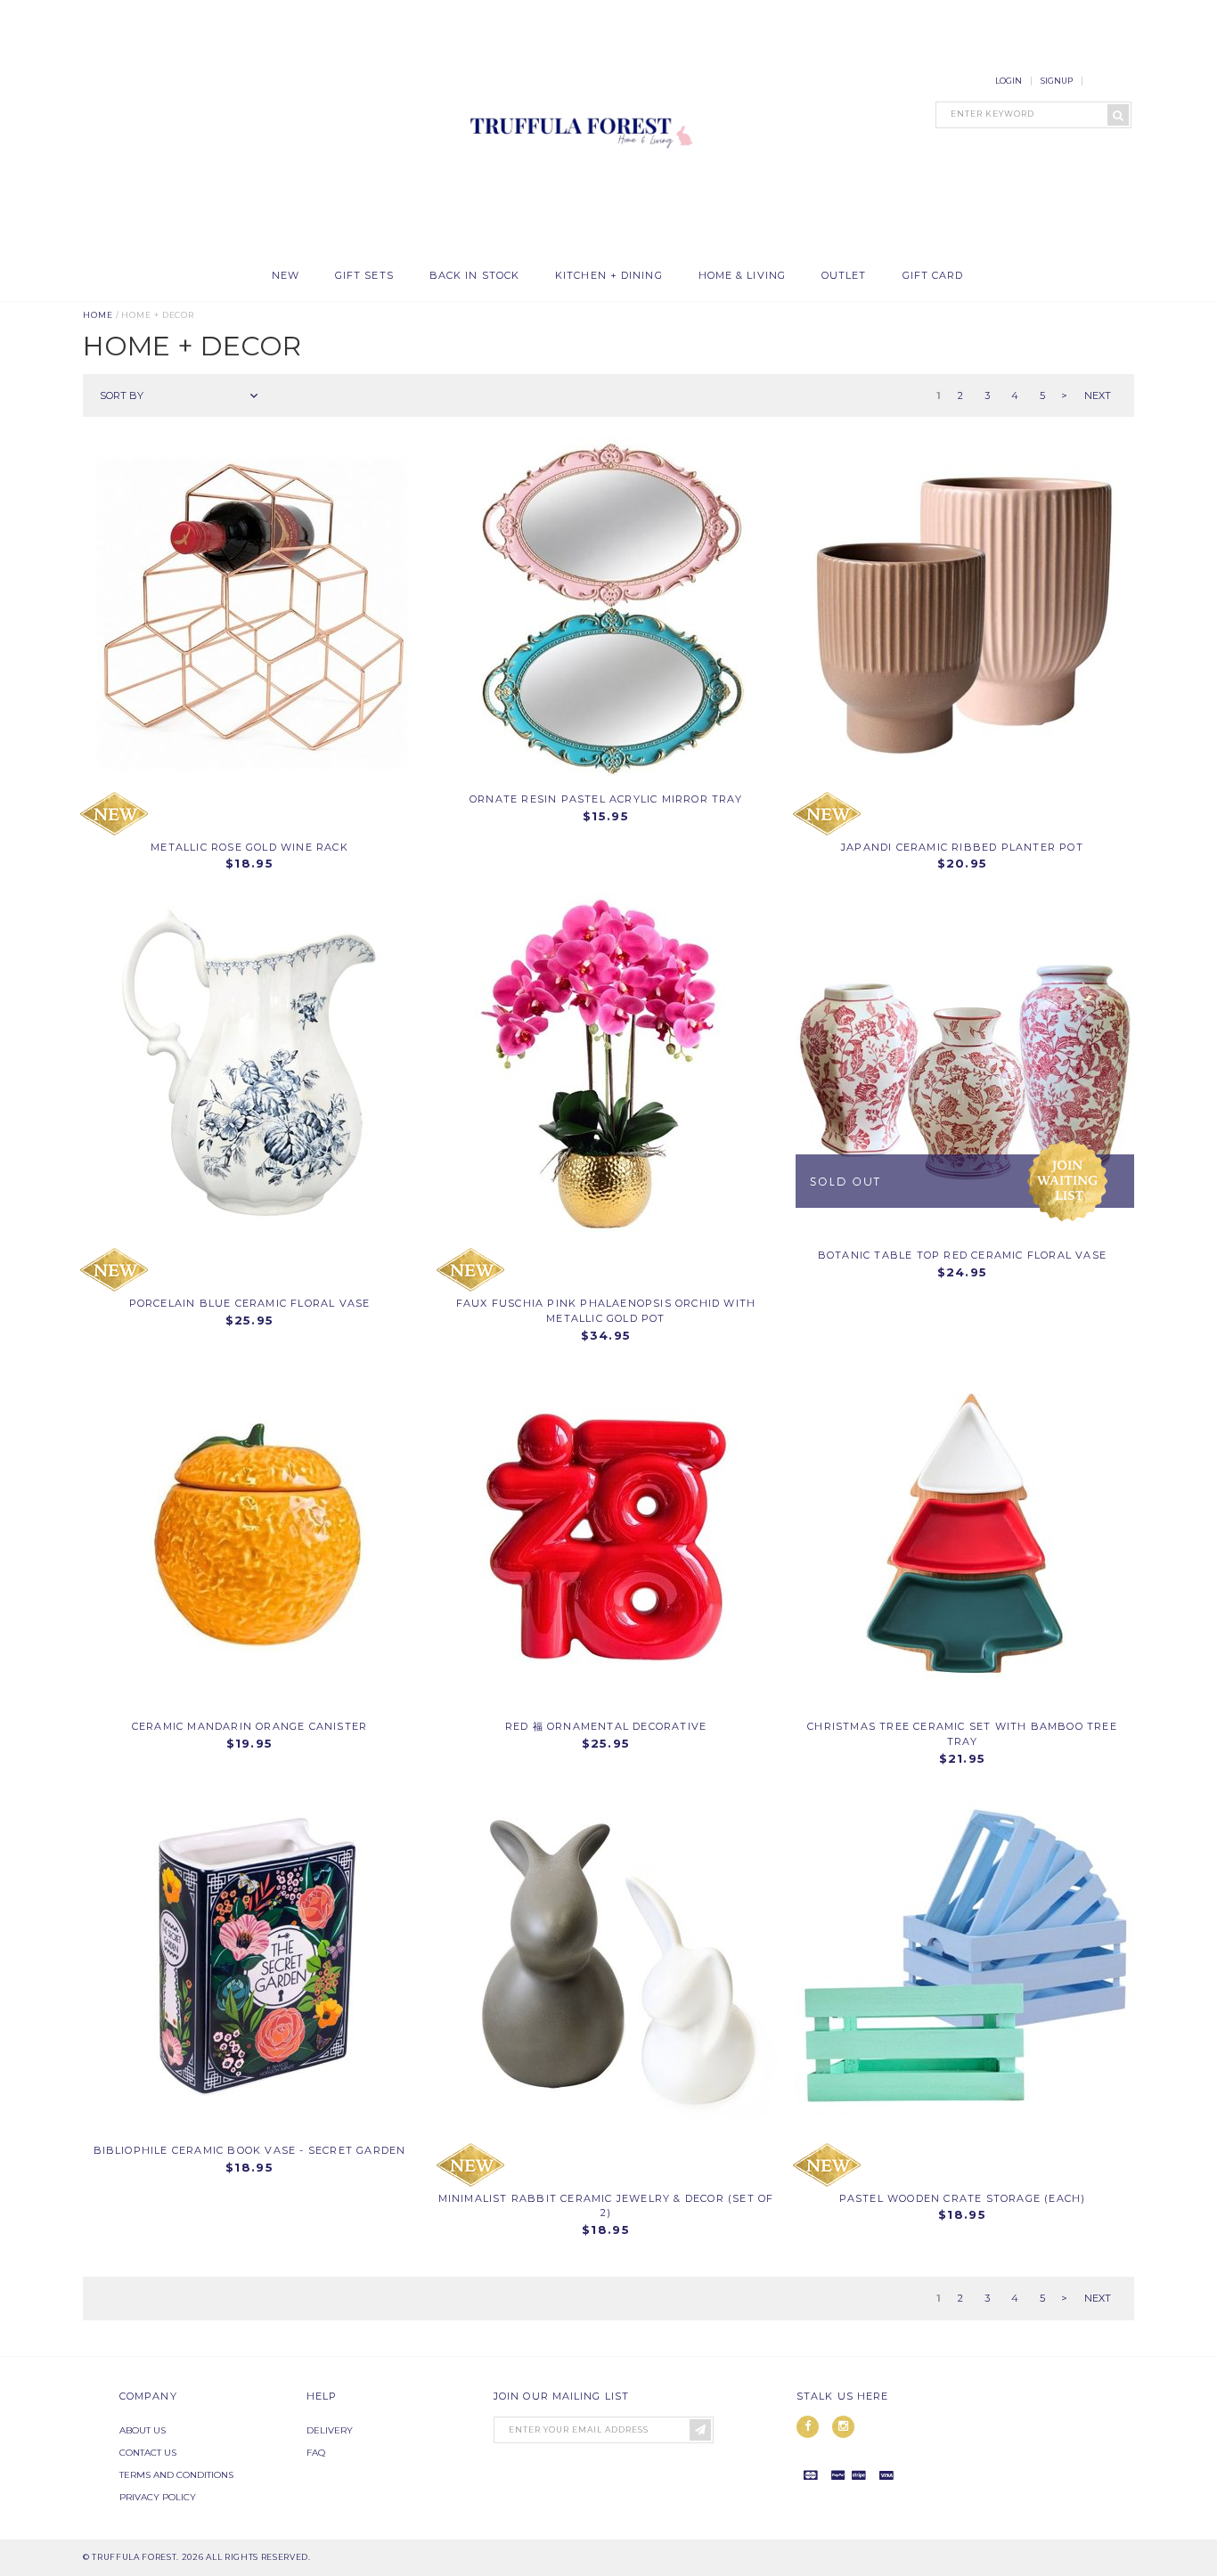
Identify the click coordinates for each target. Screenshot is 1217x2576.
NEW (286, 276)
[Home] (577, 249)
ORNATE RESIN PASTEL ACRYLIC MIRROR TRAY (606, 799)
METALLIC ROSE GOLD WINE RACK (249, 847)
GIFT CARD (933, 276)
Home (98, 315)
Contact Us (148, 2453)
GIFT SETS (364, 276)
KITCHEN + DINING (609, 276)
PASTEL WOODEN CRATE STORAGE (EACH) (963, 2198)
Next (1098, 395)
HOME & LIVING (742, 276)
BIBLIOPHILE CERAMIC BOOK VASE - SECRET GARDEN (250, 2150)
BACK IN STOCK (474, 276)
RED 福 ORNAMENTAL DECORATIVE (606, 1726)
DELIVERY (330, 2430)
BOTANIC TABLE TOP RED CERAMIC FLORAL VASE (962, 1255)
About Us (143, 2430)
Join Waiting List (1067, 1181)
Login (1009, 81)
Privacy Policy (158, 2497)
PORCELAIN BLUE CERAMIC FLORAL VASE (250, 1303)
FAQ (316, 2453)
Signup (1057, 81)
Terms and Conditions (176, 2475)
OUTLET (844, 276)
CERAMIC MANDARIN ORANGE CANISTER (249, 1726)
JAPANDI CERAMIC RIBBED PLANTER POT (962, 847)
